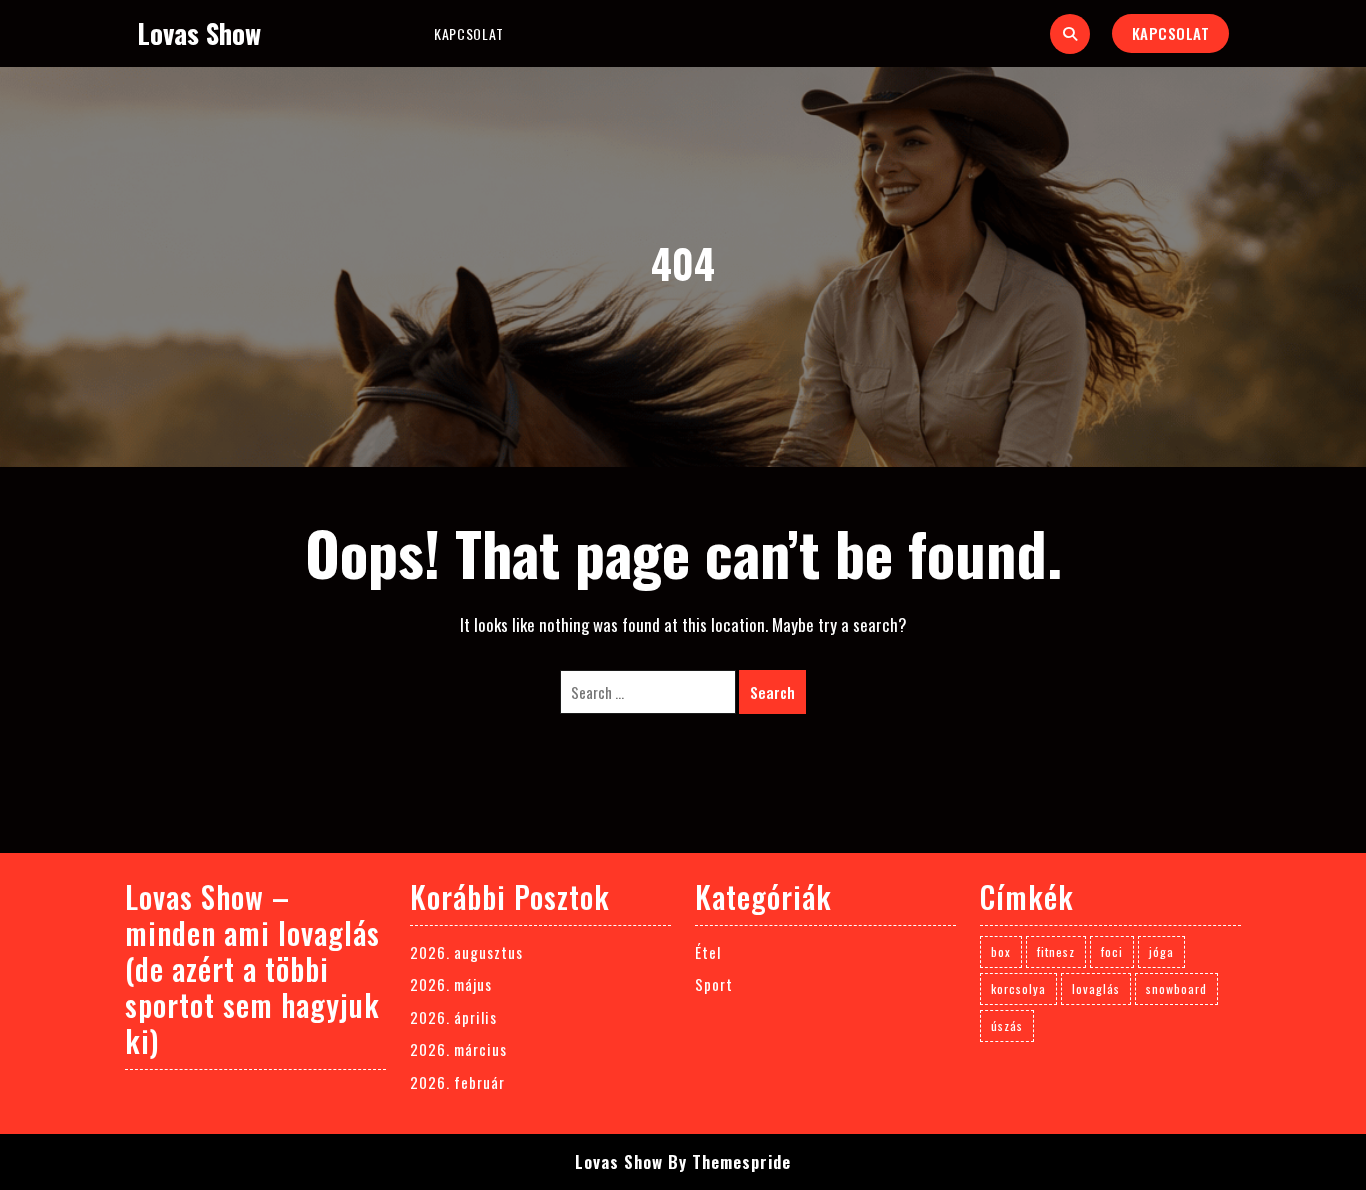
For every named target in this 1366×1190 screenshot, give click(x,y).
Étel (708, 952)
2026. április (453, 1017)
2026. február (457, 1082)
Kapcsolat (468, 33)
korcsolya (1018, 988)
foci (1112, 951)
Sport (714, 984)
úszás (1007, 1025)
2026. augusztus (466, 952)
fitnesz (1056, 951)
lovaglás (1096, 988)
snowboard (1176, 988)
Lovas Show (199, 33)
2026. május (451, 984)
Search (772, 692)
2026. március (458, 1049)
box (1001, 951)
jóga (1161, 951)
